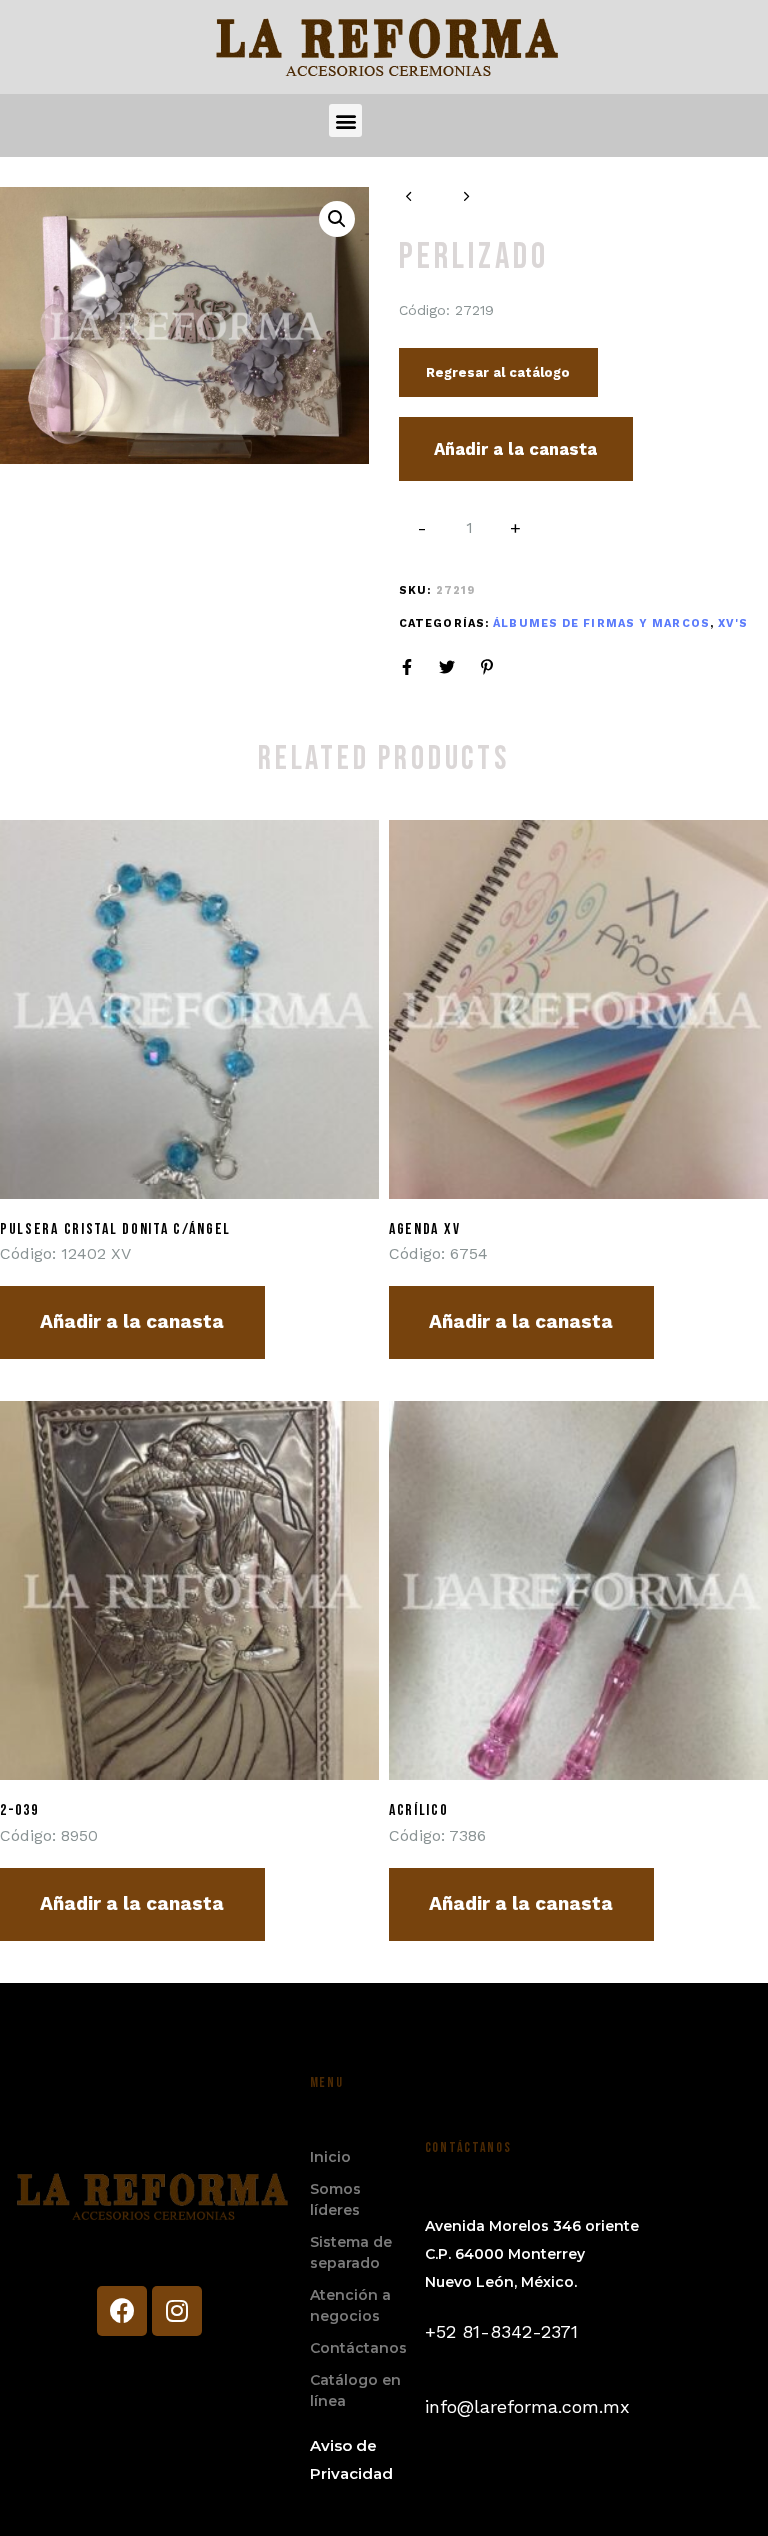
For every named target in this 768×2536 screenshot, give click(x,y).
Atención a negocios (350, 2305)
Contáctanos (357, 2348)
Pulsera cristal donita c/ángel (115, 1229)
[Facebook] (122, 2311)
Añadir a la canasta (515, 449)
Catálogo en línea (355, 2390)
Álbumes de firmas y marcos (601, 623)
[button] (345, 120)
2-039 (19, 1810)
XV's (733, 623)
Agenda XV (424, 1229)
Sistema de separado (351, 2252)
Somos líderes (335, 2199)
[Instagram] (177, 2311)
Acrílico (419, 1810)
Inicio (330, 2157)
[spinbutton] (469, 528)
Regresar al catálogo (498, 372)
